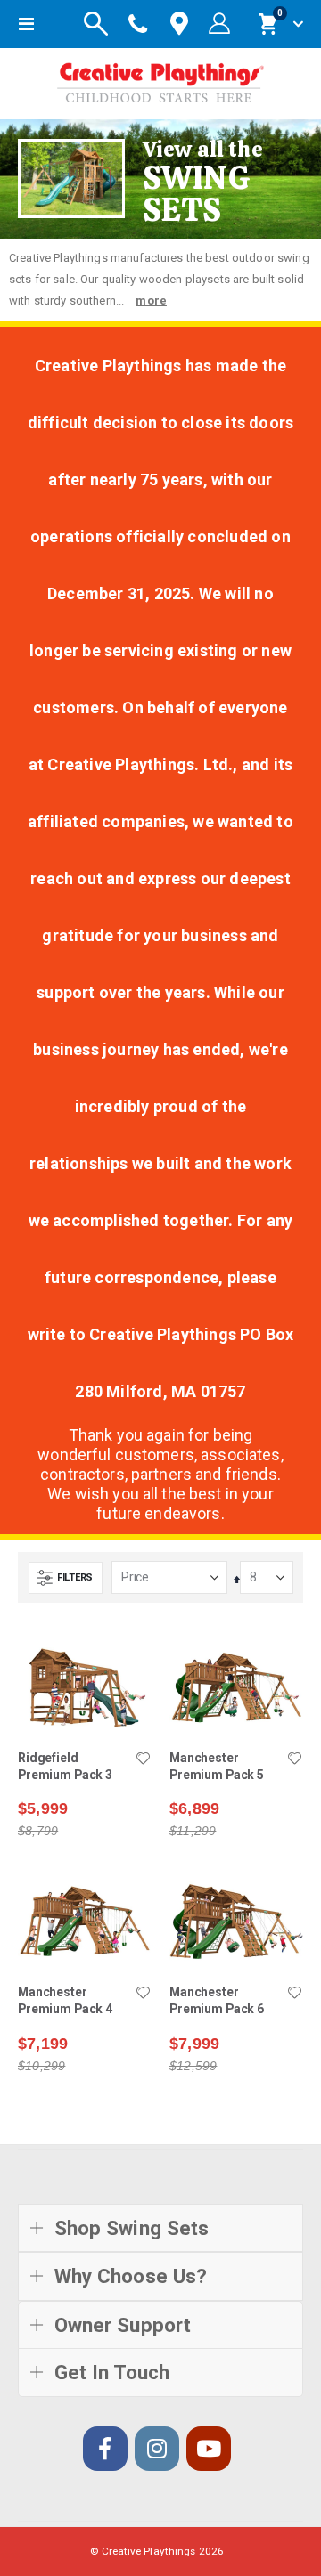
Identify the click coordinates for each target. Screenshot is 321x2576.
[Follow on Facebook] (105, 2449)
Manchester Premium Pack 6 (217, 2000)
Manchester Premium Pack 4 (65, 2000)
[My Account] (219, 24)
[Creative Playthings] (160, 79)
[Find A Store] (179, 24)
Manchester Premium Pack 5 (217, 1766)
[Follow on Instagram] (157, 2449)
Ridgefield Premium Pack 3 (65, 1766)
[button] (143, 1759)
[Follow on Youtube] (209, 2449)
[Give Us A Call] (138, 24)
